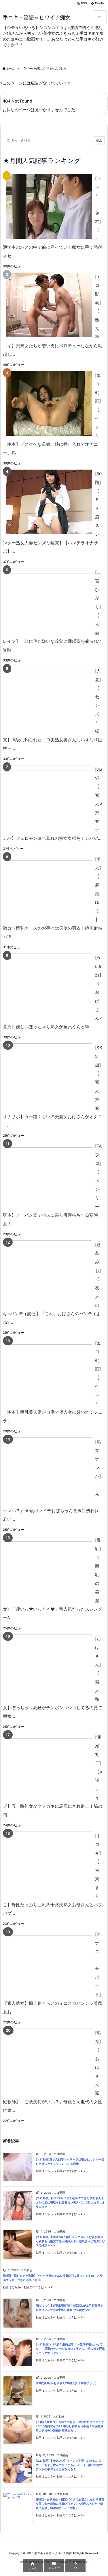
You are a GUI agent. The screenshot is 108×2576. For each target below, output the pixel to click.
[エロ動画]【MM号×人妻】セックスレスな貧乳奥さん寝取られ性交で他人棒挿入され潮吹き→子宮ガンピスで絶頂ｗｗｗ (70, 2241)
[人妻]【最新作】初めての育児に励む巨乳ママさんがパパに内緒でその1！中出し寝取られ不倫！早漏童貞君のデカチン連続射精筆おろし (70, 2426)
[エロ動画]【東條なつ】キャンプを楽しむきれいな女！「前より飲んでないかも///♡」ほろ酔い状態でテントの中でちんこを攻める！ (69, 2465)
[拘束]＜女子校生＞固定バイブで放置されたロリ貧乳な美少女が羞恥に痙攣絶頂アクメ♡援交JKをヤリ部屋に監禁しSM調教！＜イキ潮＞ (70, 2504)
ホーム (10, 68)
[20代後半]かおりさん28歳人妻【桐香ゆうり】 (67, 2383)
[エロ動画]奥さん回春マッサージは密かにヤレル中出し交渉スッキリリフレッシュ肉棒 (70, 2162)
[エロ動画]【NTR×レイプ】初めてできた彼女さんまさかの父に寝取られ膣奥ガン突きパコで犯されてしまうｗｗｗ (70, 2202)
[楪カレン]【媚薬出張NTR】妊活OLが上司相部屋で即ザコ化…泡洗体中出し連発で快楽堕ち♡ (69, 2308)
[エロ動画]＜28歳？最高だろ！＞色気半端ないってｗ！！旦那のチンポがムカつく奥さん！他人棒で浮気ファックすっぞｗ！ (70, 2349)
